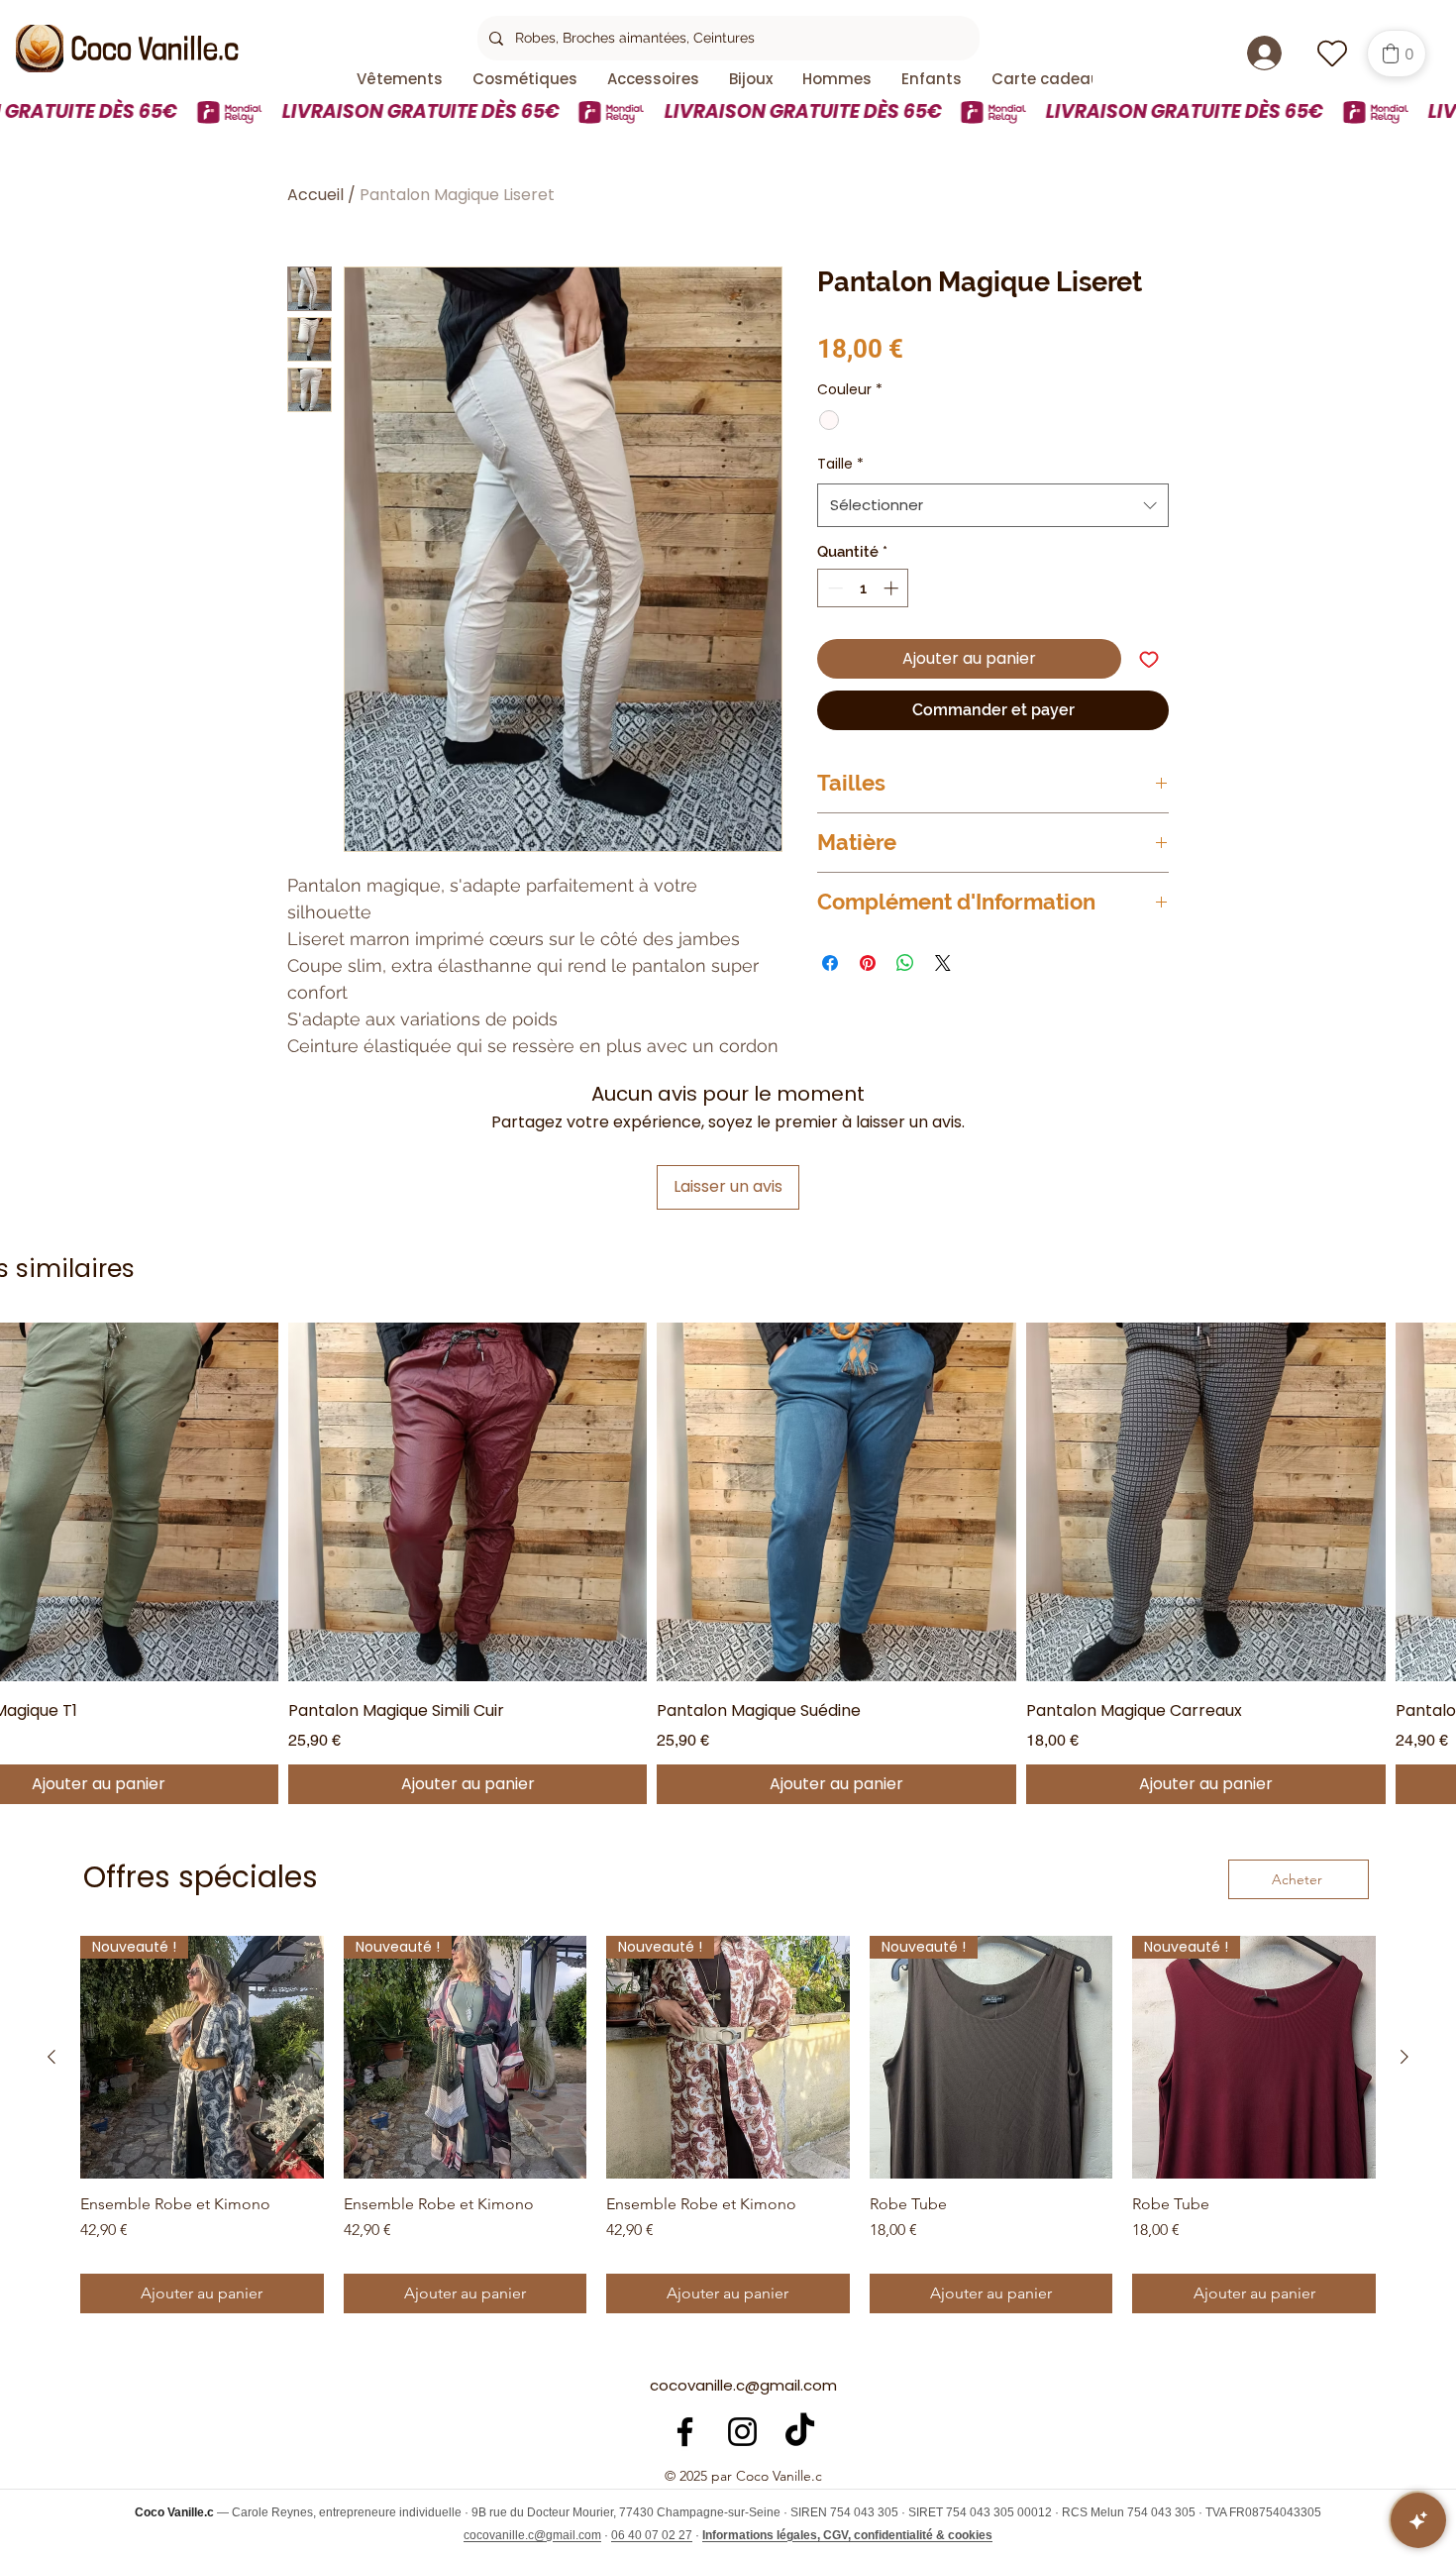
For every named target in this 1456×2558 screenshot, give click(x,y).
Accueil (315, 195)
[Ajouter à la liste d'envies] (1149, 659)
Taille (840, 464)
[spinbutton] (863, 588)
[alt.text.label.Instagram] (742, 2432)
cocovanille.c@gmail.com (743, 2385)
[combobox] (993, 505)
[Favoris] (1332, 53)
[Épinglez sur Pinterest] (868, 963)
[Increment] (893, 588)
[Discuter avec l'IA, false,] (1418, 2520)
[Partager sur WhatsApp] (905, 963)
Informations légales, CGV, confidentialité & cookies (847, 2535)
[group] (728, 2125)
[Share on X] (943, 963)
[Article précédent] (52, 2057)
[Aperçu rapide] (468, 1502)
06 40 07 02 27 (652, 2535)
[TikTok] (800, 2432)
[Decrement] (833, 588)
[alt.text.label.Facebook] (685, 2432)
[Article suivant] (1404, 2057)
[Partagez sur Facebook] (830, 963)
